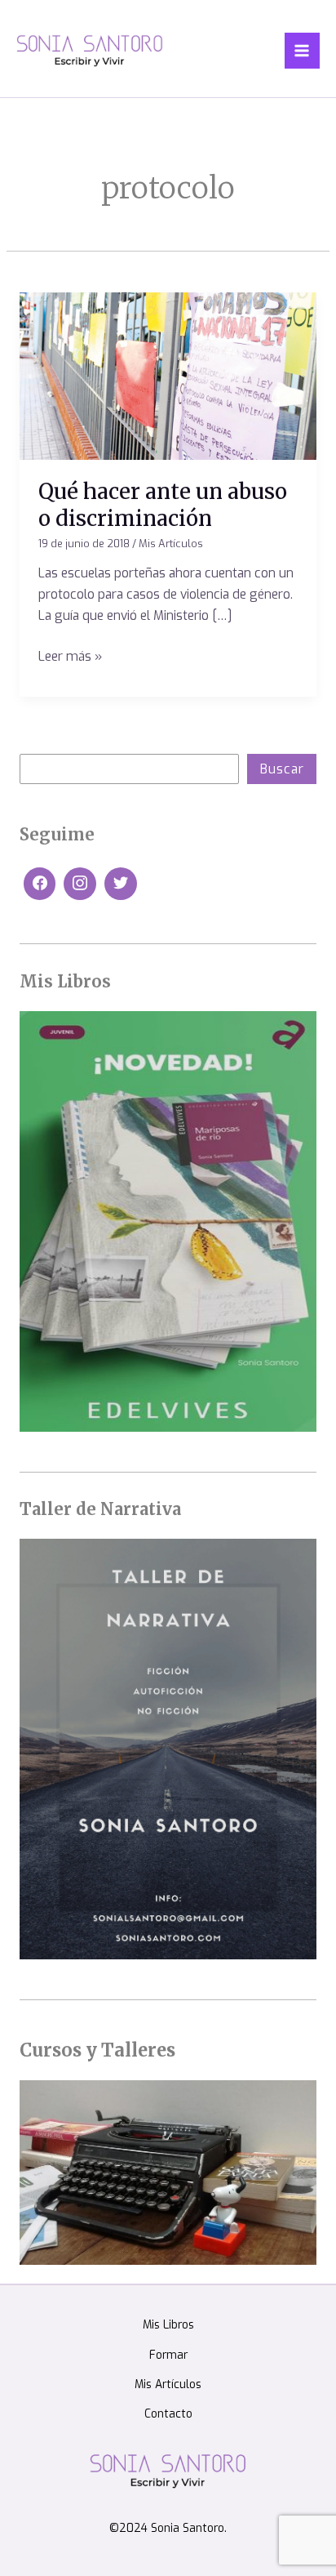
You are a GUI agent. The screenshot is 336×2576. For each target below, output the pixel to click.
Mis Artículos (171, 544)
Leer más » (70, 655)
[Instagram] (80, 884)
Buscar (282, 769)
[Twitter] (121, 884)
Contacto (168, 2413)
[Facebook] (40, 884)
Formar (168, 2355)
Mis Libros (168, 2324)
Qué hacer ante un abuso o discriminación (163, 505)
